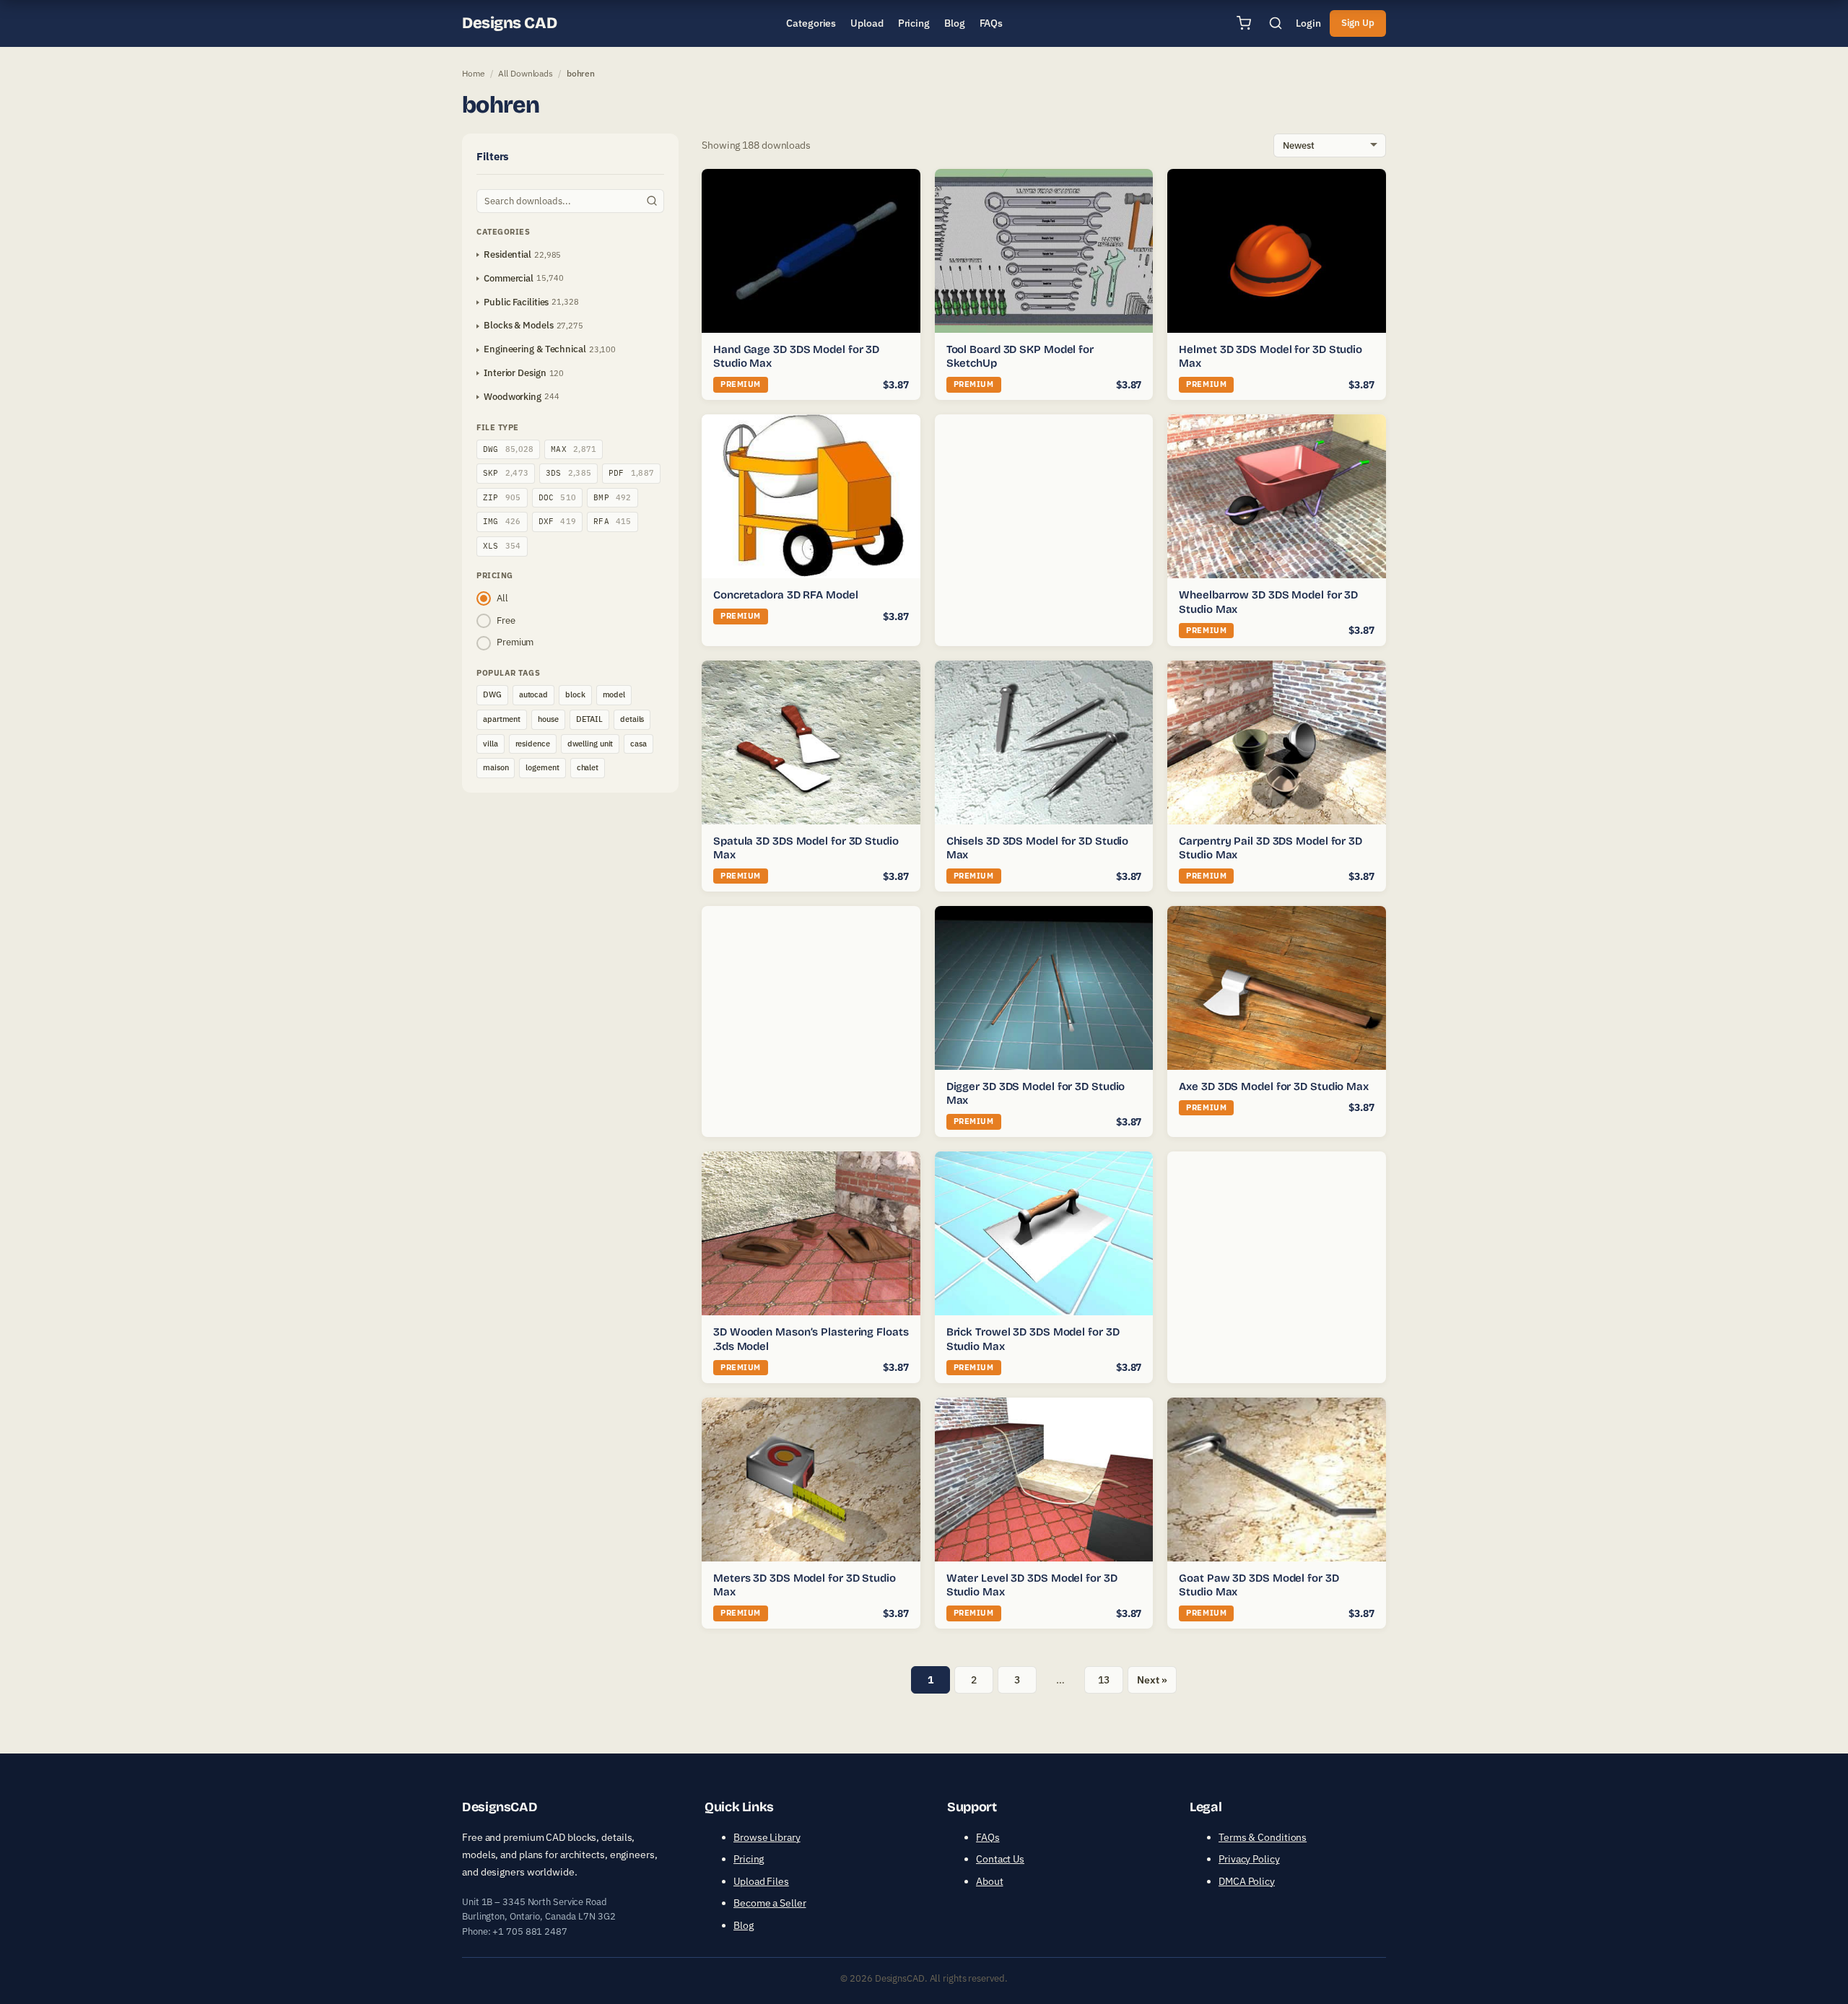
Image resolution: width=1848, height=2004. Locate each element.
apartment (502, 719)
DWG (508, 449)
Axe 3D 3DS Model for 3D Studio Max (1274, 1086)
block (575, 694)
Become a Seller (770, 1903)
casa (638, 744)
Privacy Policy (1249, 1859)
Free (506, 620)
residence (533, 744)
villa (491, 744)
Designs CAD (509, 23)
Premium (515, 642)
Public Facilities (516, 302)
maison (496, 767)
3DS (568, 473)
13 (1104, 1680)
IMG (502, 521)
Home (474, 73)
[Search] (1276, 23)
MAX (574, 449)
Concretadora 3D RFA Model (786, 595)
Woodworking (513, 397)
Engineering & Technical (535, 349)
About (990, 1881)
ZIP (502, 497)
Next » (1152, 1680)
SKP (506, 473)
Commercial (509, 278)
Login (1308, 23)
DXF (558, 521)
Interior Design (515, 373)
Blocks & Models (519, 325)
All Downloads (526, 73)
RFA (613, 521)
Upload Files (761, 1881)
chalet (588, 767)
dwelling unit (590, 744)
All (502, 598)
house (548, 719)
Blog (744, 1925)
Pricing (749, 1859)
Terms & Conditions (1263, 1837)
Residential (507, 254)
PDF (631, 473)
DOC (558, 497)
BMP (613, 497)
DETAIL (589, 719)
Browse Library (767, 1837)
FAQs (988, 1837)
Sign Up (1358, 23)
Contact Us (1000, 1859)
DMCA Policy (1247, 1881)
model (614, 694)
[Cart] (1244, 23)
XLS (502, 546)
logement (542, 767)
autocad (533, 694)
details (632, 719)
